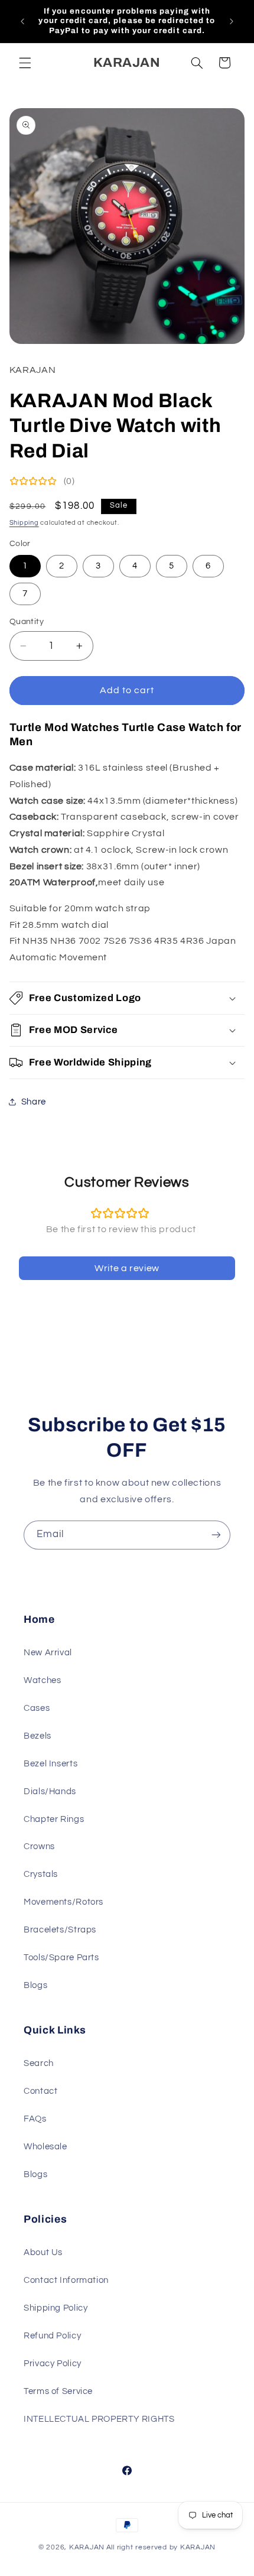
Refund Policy (52, 2336)
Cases (37, 1708)
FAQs (35, 2119)
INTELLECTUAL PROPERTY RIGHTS (99, 2419)
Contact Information (66, 2280)
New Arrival (48, 1653)
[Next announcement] (232, 21)
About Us (43, 2252)
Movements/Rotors (63, 1902)
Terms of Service (58, 2391)
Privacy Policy (53, 2364)
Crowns (39, 1846)
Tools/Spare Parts (61, 1958)
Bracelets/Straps (60, 1930)
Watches (42, 1680)
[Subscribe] (216, 1535)
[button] (25, 63)
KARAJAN (87, 2547)
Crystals (41, 1874)
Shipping (24, 523)
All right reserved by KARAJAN (161, 2547)
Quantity (27, 622)
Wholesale (45, 2147)
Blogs (35, 1985)
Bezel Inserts (51, 1764)
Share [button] (34, 1102)
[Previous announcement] (22, 21)
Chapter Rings (54, 1819)
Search (39, 2063)
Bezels (38, 1736)
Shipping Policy (56, 2308)
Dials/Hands (50, 1791)
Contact (40, 2091)
